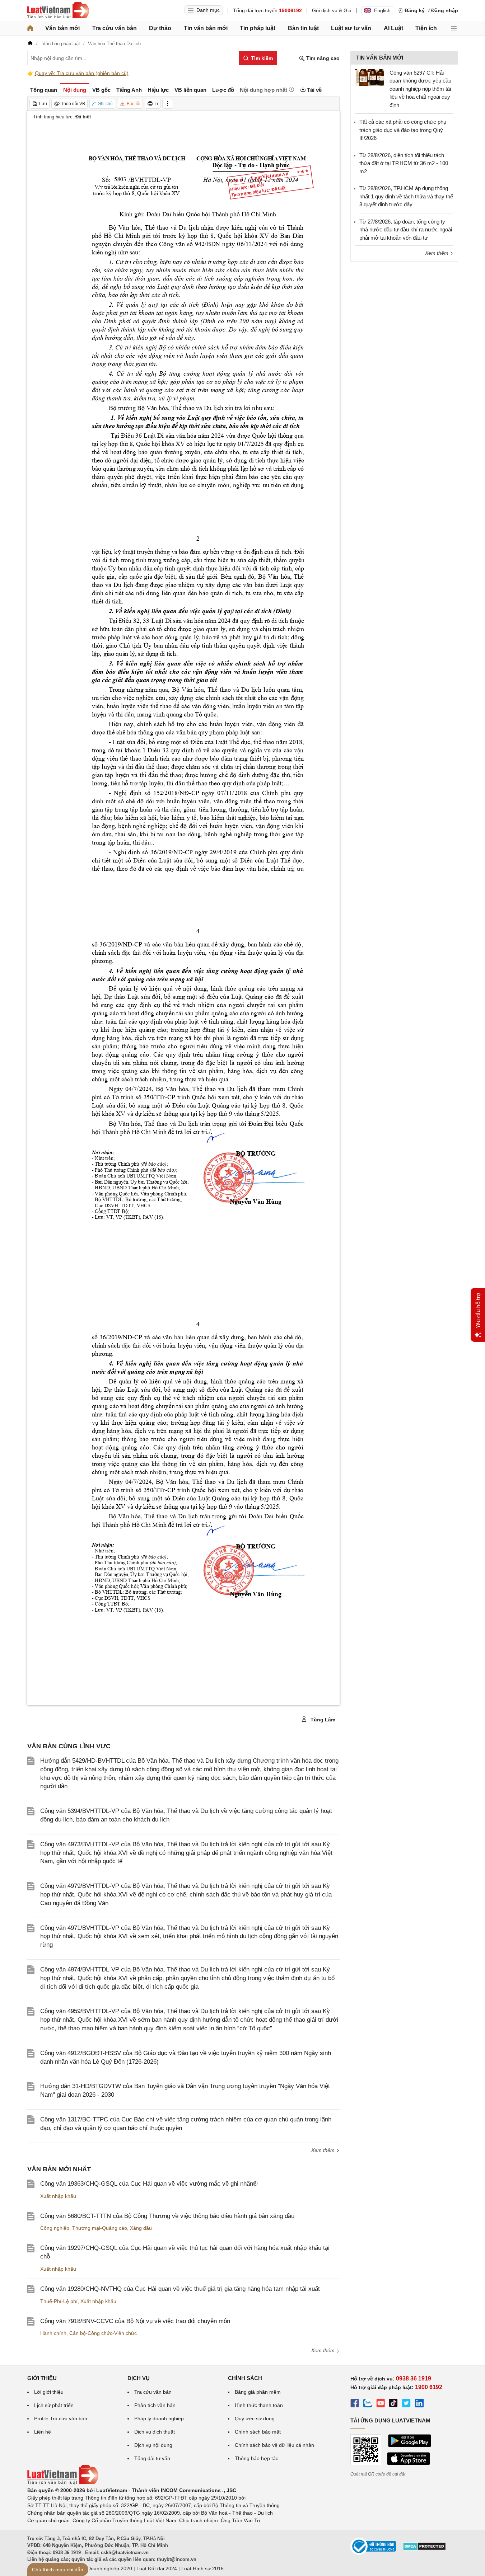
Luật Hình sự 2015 (202, 2568)
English (382, 10)
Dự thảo (160, 28)
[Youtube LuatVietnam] (381, 2404)
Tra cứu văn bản (115, 28)
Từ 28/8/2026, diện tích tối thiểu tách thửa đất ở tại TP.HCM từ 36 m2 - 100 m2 (404, 163)
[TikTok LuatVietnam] (393, 2404)
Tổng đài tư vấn (152, 2458)
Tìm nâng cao (322, 58)
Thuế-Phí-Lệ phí (59, 2301)
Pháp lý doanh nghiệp (159, 2418)
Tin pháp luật (258, 28)
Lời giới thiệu (49, 2392)
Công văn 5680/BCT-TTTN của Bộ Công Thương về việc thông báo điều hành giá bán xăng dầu (167, 2216)
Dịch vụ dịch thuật (155, 2432)
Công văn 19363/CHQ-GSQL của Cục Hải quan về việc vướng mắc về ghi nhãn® (149, 2184)
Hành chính (53, 2333)
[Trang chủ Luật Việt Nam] (58, 10)
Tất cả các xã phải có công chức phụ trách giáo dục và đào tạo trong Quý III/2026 (403, 130)
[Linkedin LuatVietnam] (419, 2404)
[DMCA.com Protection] (424, 2549)
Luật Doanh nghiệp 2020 (104, 2568)
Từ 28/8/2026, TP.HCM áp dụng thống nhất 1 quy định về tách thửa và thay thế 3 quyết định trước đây (406, 196)
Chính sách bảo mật (258, 2432)
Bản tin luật (303, 28)
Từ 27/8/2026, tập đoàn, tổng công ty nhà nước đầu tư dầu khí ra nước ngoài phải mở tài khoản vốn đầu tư (406, 230)
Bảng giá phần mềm (258, 2392)
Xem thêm (324, 2150)
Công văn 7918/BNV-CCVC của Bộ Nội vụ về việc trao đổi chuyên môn (135, 2321)
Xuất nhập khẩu (58, 2196)
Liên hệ (43, 2432)
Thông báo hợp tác (257, 2458)
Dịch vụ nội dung (153, 2445)
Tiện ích (426, 28)
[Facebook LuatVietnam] (355, 2404)
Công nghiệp (55, 2228)
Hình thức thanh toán (259, 2405)
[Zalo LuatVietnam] (368, 2404)
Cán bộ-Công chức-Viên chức (103, 2333)
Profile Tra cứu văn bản (61, 2418)
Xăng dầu (141, 2228)
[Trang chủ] (30, 28)
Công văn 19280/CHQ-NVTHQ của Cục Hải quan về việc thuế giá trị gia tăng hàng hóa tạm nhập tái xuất (180, 2289)
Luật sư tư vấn (351, 28)
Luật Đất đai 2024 (157, 2568)
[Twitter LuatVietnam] (406, 2404)
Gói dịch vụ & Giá (332, 10)
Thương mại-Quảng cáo (100, 2228)
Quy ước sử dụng (255, 2418)
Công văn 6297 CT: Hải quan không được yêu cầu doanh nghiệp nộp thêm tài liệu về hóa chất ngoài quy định (420, 89)
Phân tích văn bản (155, 2405)
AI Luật (393, 28)
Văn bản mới (62, 28)
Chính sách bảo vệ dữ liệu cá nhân (274, 2445)
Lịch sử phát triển (54, 2405)
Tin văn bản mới (206, 28)
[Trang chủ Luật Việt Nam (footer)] (63, 2483)
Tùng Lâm (322, 1720)
